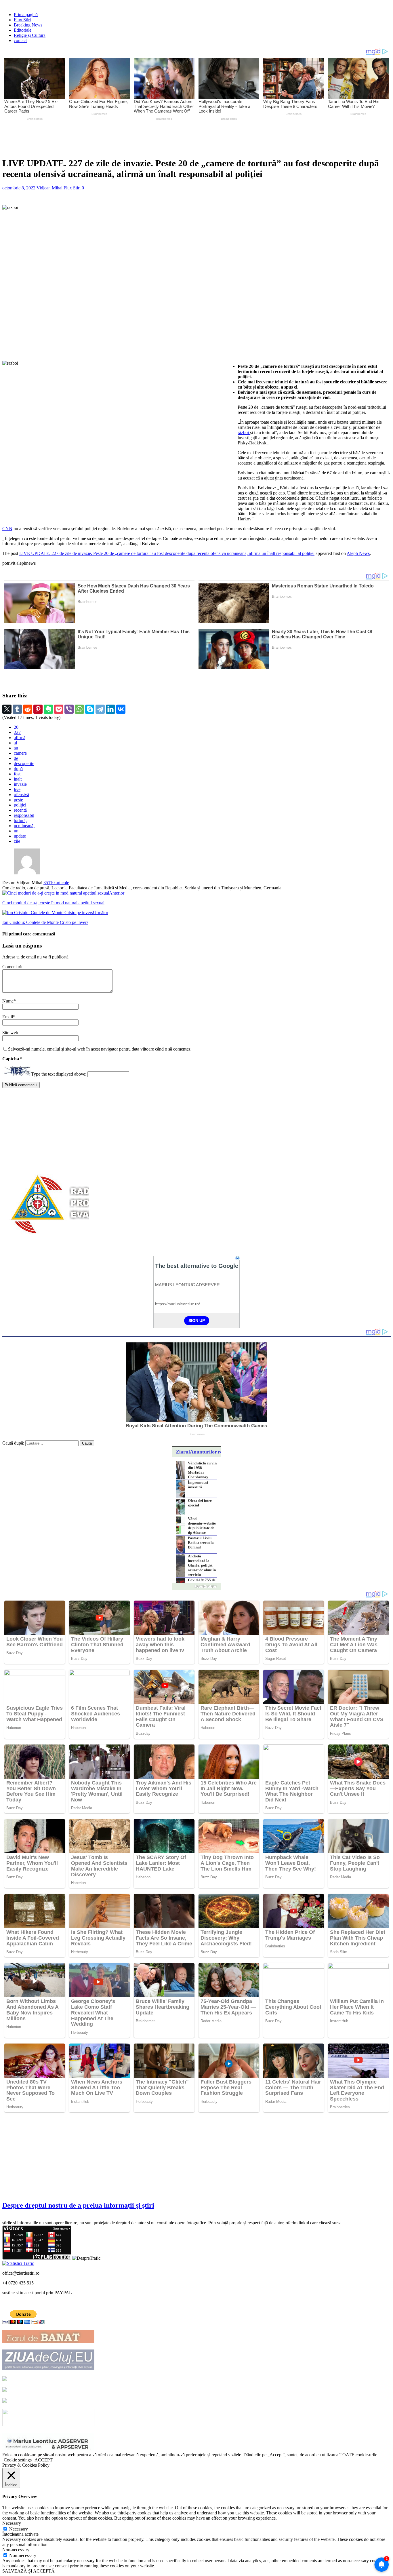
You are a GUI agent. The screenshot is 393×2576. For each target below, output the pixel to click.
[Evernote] (48, 709)
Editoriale (23, 30)
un (16, 831)
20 (16, 727)
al (15, 743)
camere (20, 753)
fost (17, 774)
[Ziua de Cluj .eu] (48, 2368)
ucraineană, (24, 826)
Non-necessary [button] (16, 2550)
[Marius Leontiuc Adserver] (48, 2450)
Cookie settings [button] (18, 2460)
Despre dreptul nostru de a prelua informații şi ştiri (78, 2205)
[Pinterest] (38, 709)
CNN (7, 529)
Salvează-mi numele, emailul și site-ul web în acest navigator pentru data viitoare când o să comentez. (100, 1049)
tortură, (20, 820)
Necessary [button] (12, 2523)
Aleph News (358, 553)
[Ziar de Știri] (5, 2379)
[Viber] (69, 709)
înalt (18, 779)
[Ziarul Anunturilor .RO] (5, 2401)
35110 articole (56, 883)
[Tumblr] (17, 709)
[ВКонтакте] (121, 709)
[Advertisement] (138, 138)
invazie (20, 784)
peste (18, 800)
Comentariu (13, 967)
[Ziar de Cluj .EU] (5, 2390)
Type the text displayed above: (59, 1074)
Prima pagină (26, 15)
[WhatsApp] (79, 709)
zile (17, 841)
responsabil (24, 815)
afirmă (20, 738)
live (17, 789)
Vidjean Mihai (49, 188)
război (244, 432)
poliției (20, 805)
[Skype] (90, 709)
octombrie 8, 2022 (19, 188)
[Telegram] (100, 709)
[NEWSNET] (48, 2425)
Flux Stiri (22, 20)
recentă (20, 810)
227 (17, 732)
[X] (7, 709)
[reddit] (28, 709)
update (20, 836)
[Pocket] (59, 709)
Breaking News (28, 25)
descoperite (24, 763)
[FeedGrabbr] (197, 1586)
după (18, 769)
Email (8, 1017)
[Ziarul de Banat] (48, 2342)
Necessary (19, 2529)
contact (20, 40)
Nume (8, 1001)
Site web (10, 1033)
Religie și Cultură (30, 35)
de (16, 758)
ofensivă (21, 795)
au (16, 748)
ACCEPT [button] (44, 2460)
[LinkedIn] (110, 709)
